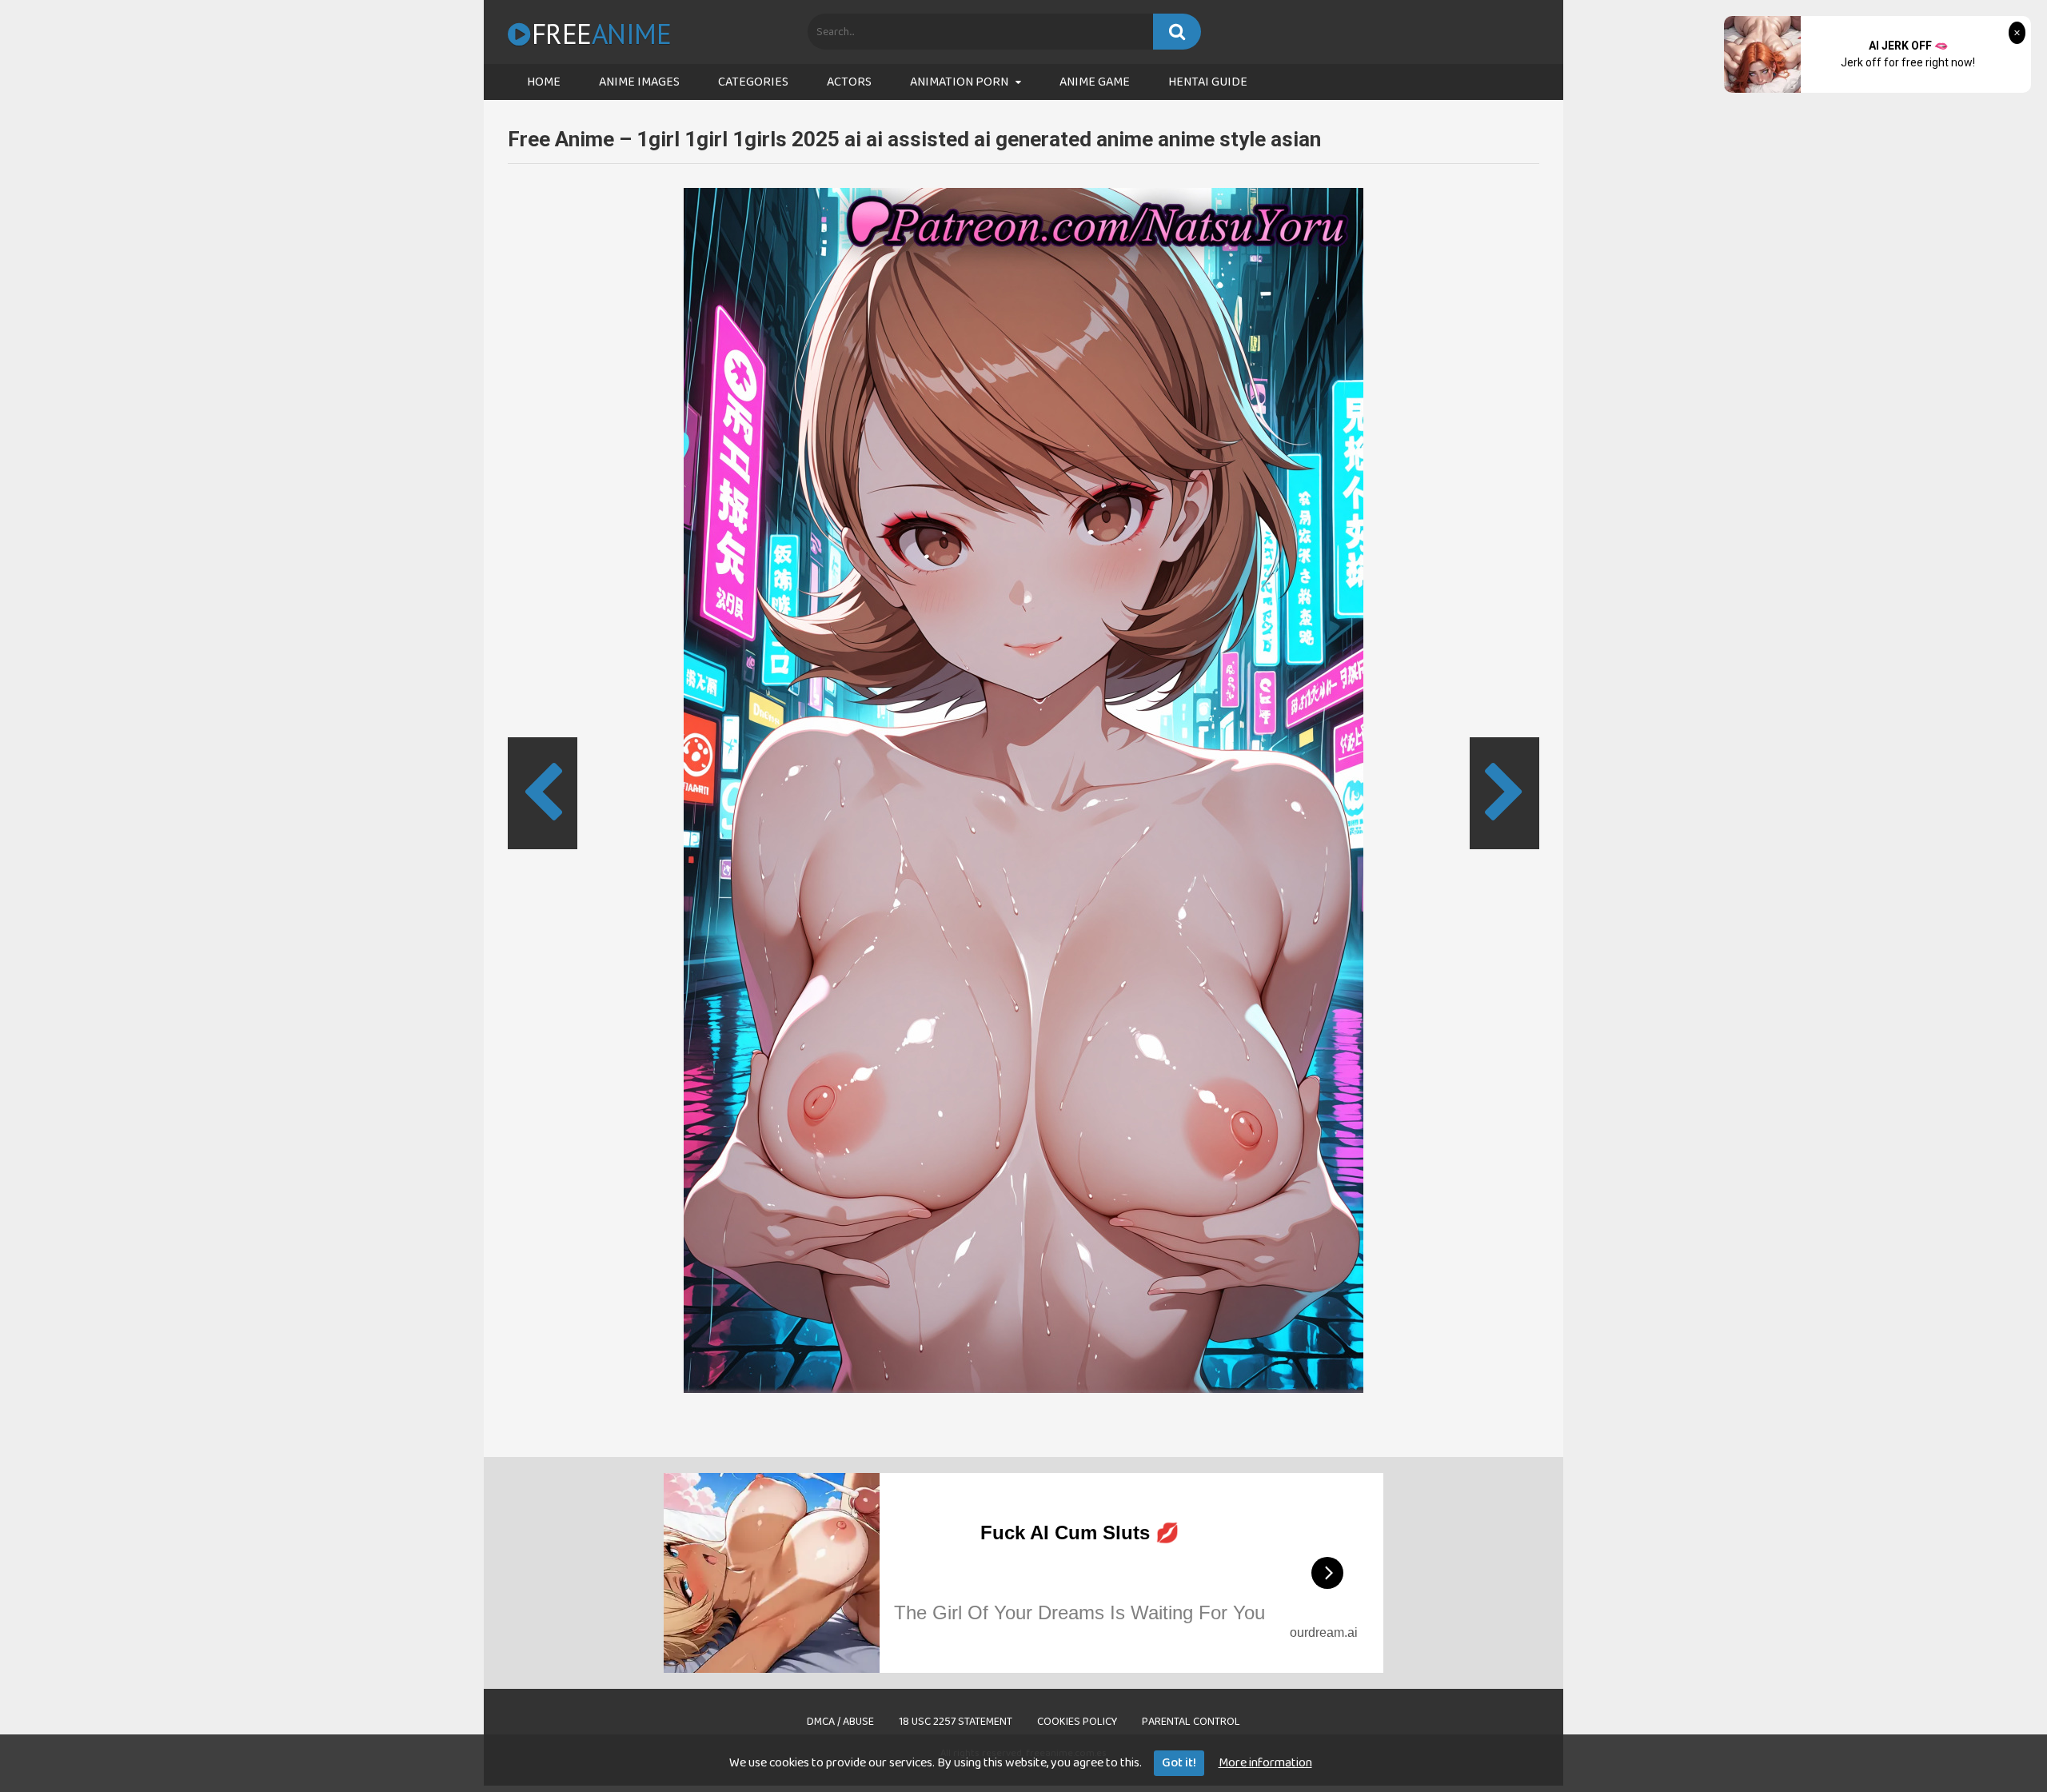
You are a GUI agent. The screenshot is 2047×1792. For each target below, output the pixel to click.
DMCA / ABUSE (840, 1722)
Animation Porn (959, 82)
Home (544, 82)
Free (601, 34)
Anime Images (639, 82)
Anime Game (1095, 82)
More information (1265, 1763)
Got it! (1179, 1763)
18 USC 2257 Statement (956, 1722)
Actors (849, 82)
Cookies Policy (1077, 1722)
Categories (753, 82)
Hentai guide (1208, 82)
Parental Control (1191, 1722)
